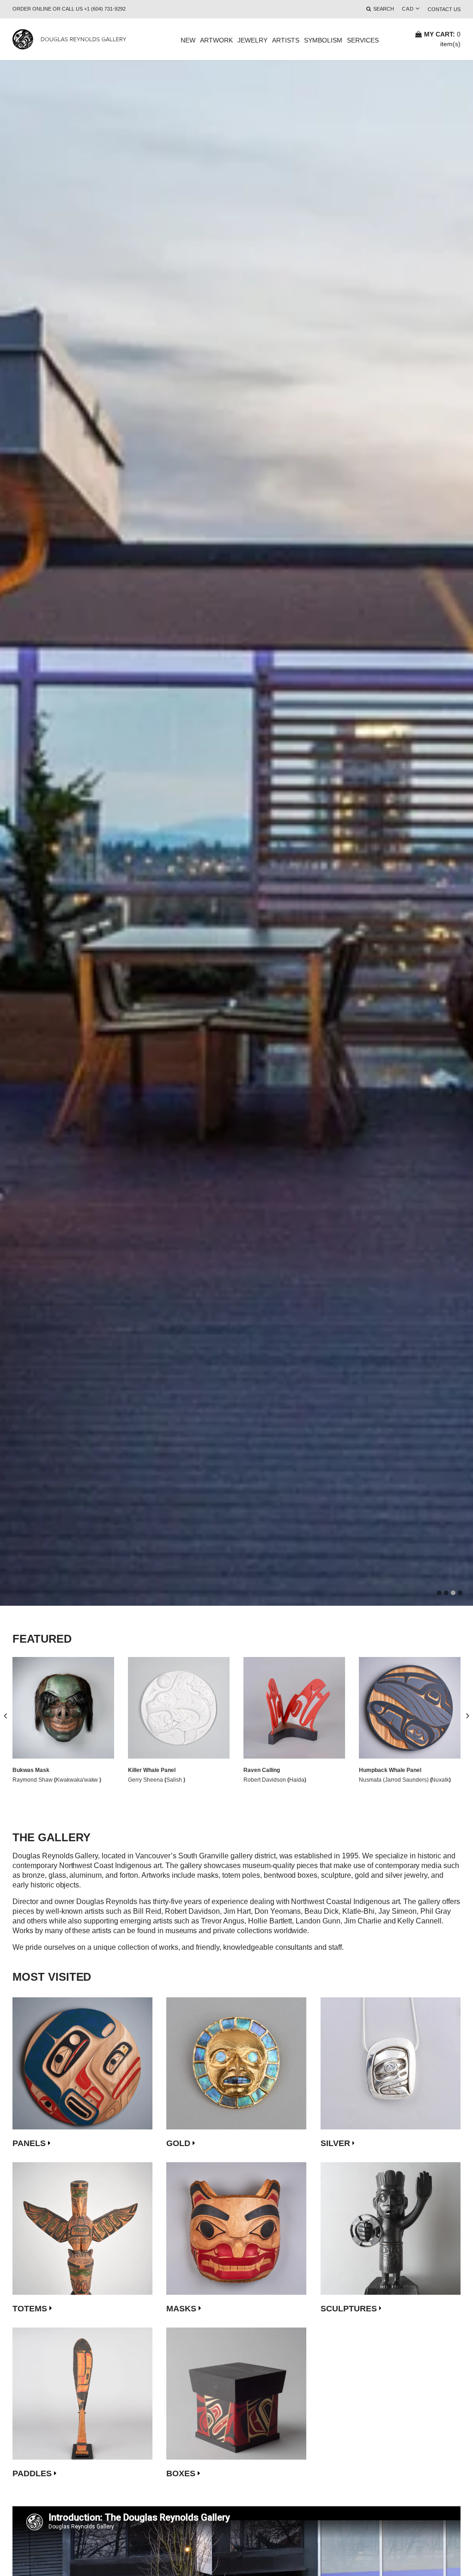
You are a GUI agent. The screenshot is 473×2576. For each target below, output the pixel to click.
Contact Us (444, 9)
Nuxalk (440, 1780)
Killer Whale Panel (152, 1770)
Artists (286, 40)
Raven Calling (262, 1770)
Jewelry (252, 40)
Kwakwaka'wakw (78, 1780)
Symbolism (323, 40)
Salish (175, 1780)
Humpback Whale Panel (390, 1770)
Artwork (216, 40)
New (188, 40)
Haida (297, 1780)
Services (363, 40)
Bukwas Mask (31, 1770)
